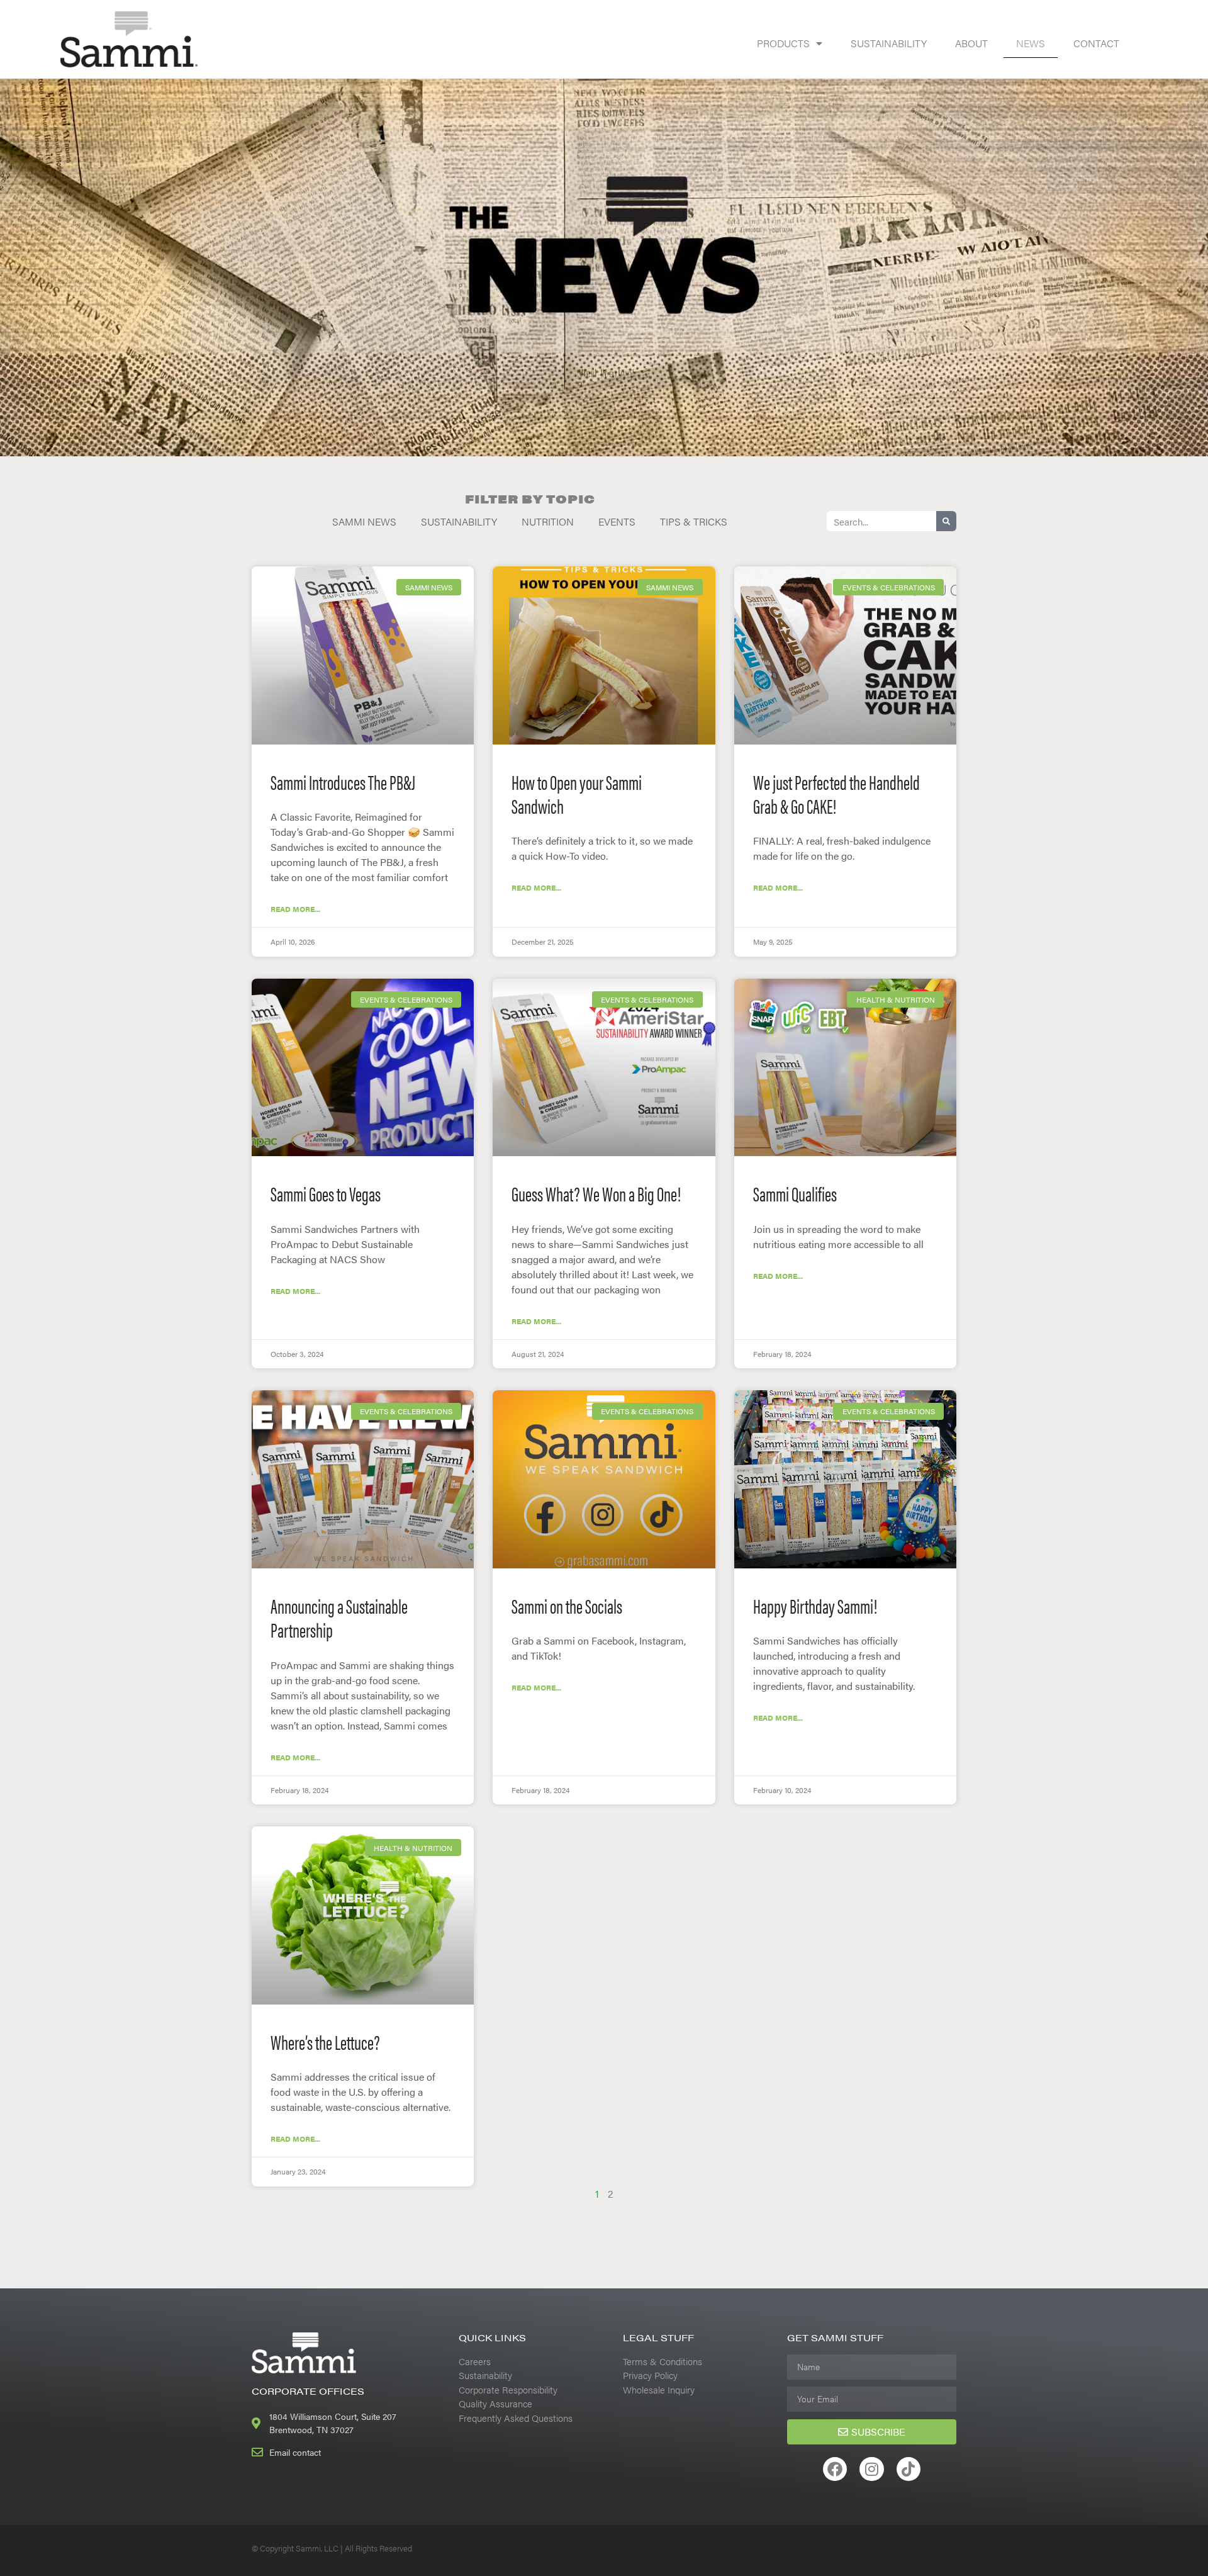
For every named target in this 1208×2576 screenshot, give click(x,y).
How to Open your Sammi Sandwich (577, 793)
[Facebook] (835, 2469)
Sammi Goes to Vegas (326, 1193)
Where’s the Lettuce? (325, 2041)
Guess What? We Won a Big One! (596, 1193)
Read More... (295, 909)
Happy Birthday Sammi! (815, 1605)
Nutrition (548, 521)
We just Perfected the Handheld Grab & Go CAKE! (836, 793)
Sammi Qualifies (795, 1193)
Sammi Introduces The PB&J (343, 781)
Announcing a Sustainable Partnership (339, 1617)
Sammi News (364, 521)
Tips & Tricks (694, 521)
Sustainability (889, 43)
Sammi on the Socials (567, 1605)
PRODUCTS (783, 43)
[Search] (946, 521)
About (971, 43)
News (1031, 43)
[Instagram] (871, 2469)
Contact (1096, 43)
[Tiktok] (909, 2469)
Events (617, 521)
